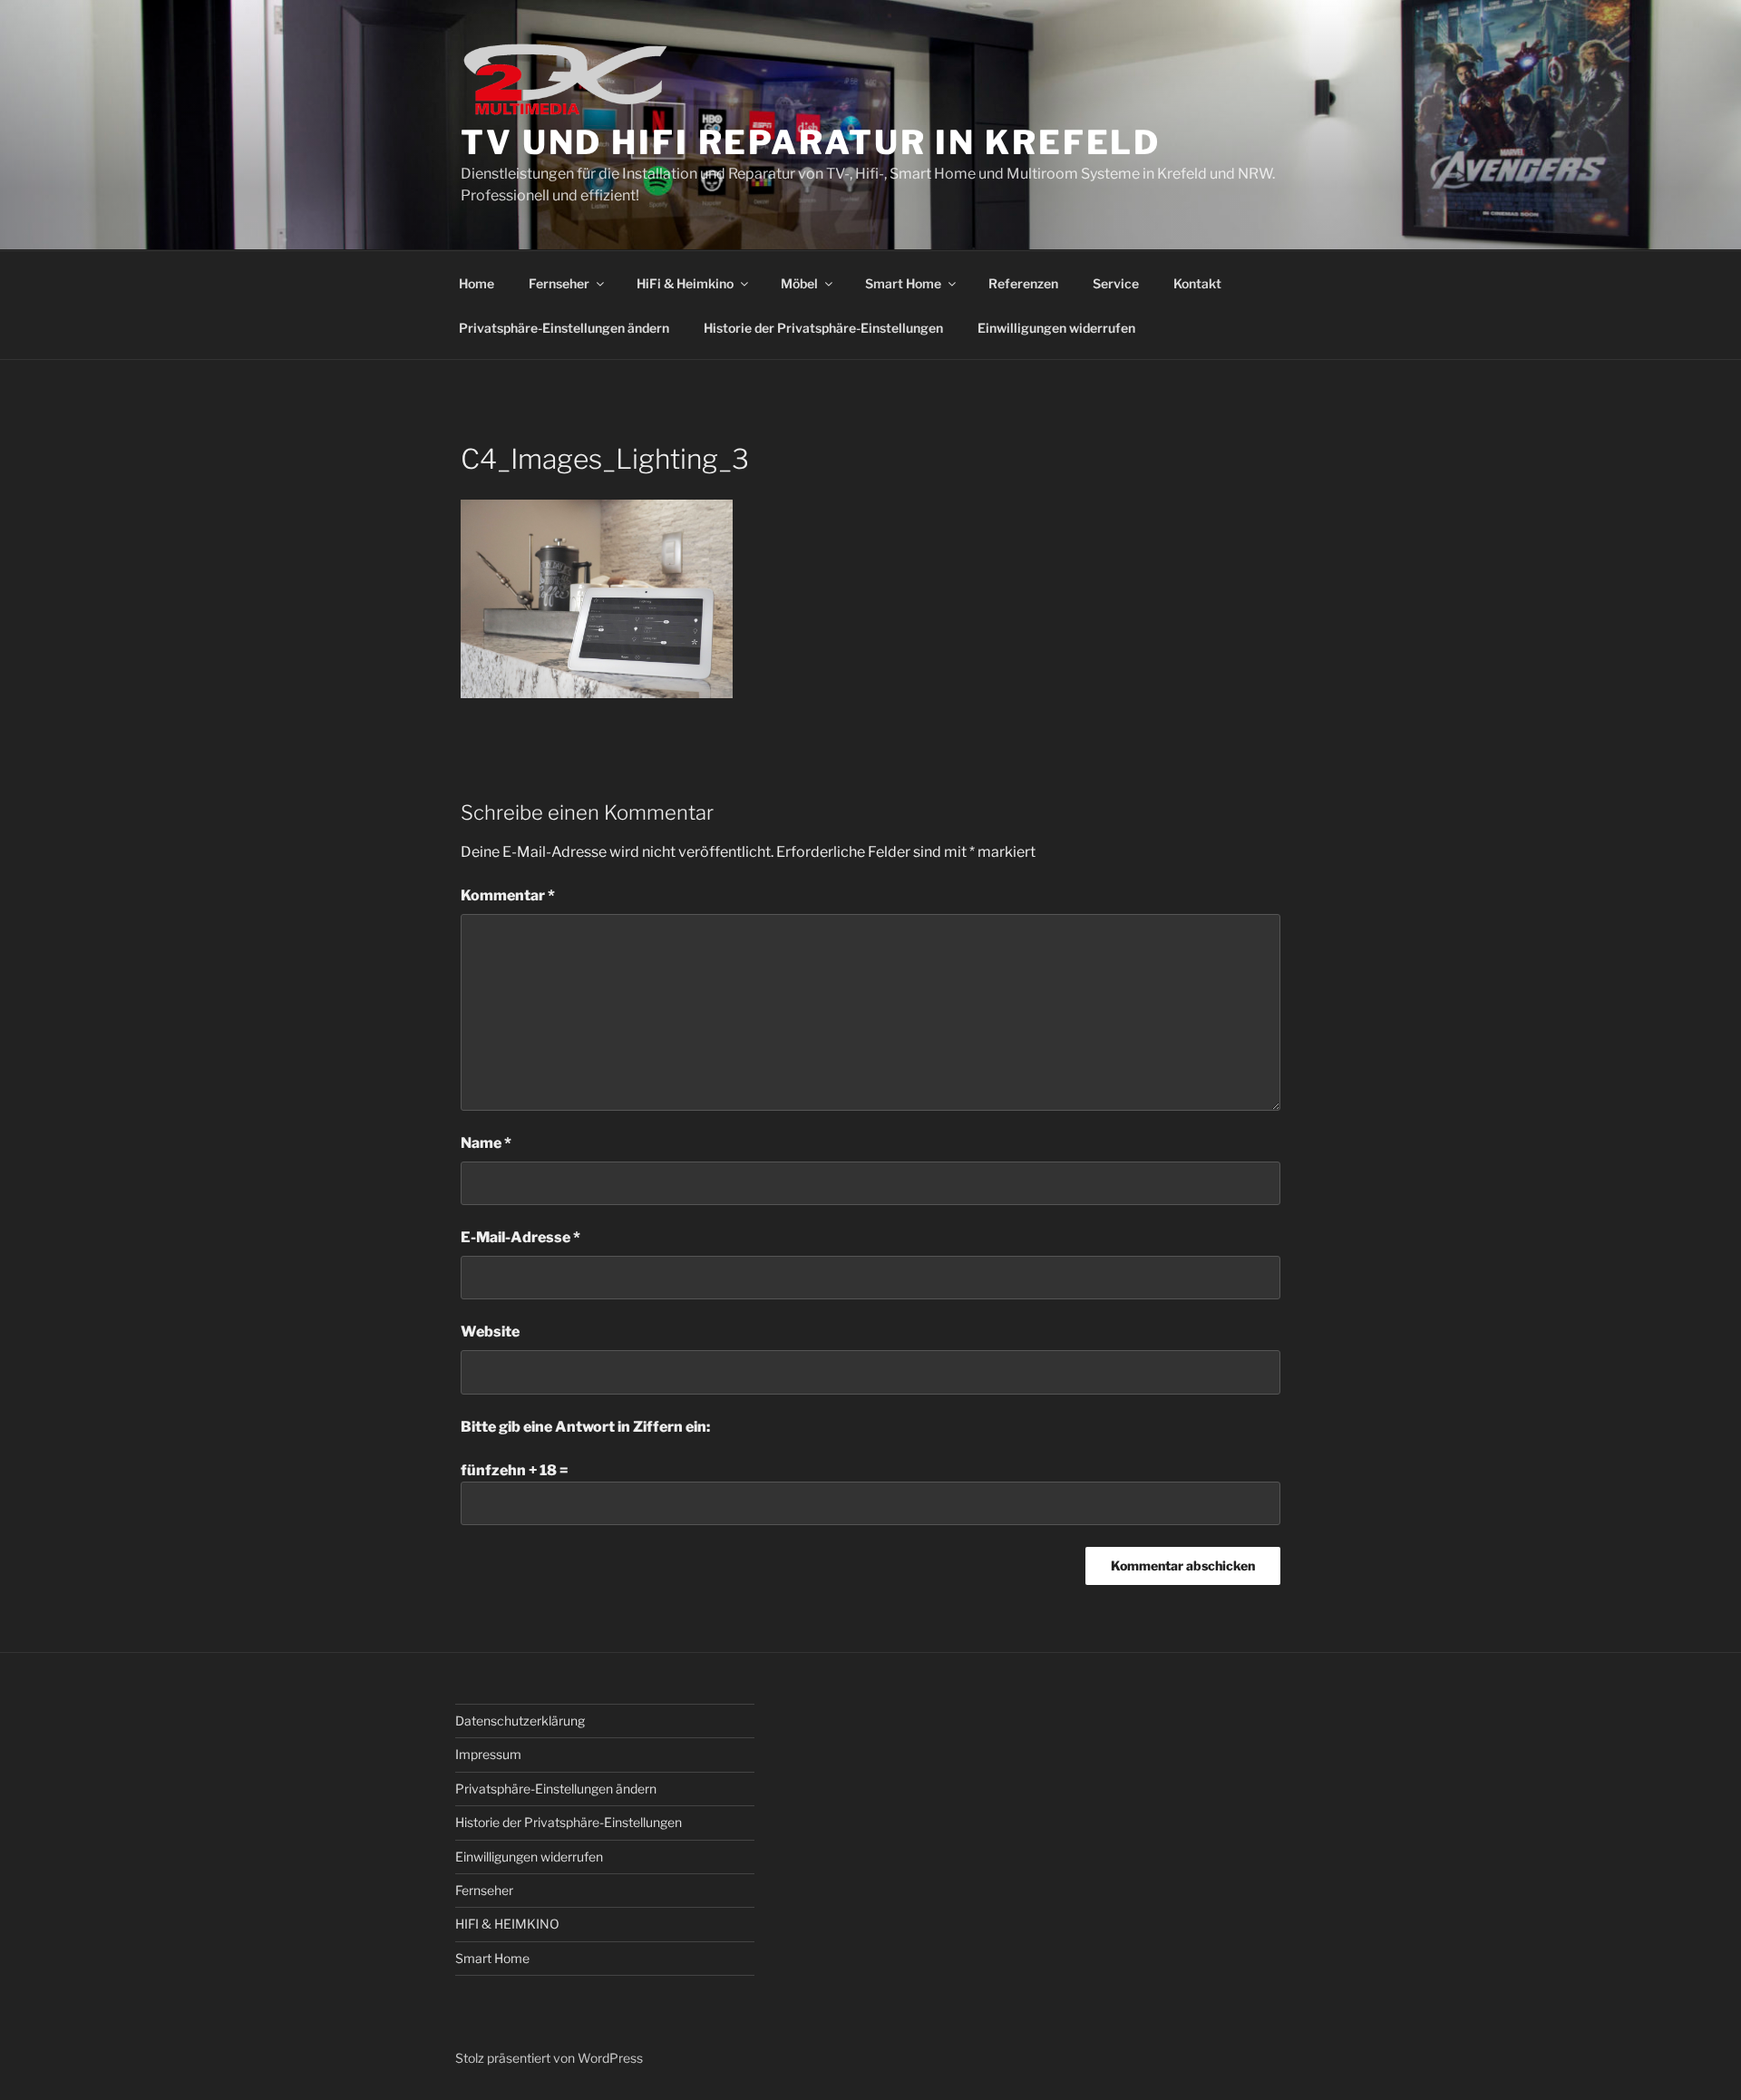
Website (490, 1332)
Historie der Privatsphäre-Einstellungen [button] (823, 328)
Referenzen (1023, 283)
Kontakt (1197, 283)
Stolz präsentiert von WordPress (549, 2058)
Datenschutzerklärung (520, 1721)
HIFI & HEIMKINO (507, 1924)
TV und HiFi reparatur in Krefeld (811, 142)
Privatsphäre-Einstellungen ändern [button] (564, 328)
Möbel (799, 283)
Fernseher (559, 283)
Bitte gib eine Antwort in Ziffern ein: (585, 1427)
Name (486, 1143)
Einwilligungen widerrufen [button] (1056, 328)
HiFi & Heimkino (685, 283)
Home (477, 283)
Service (1116, 283)
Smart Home (903, 283)
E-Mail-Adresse (520, 1237)
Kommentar (508, 895)
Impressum (488, 1754)
